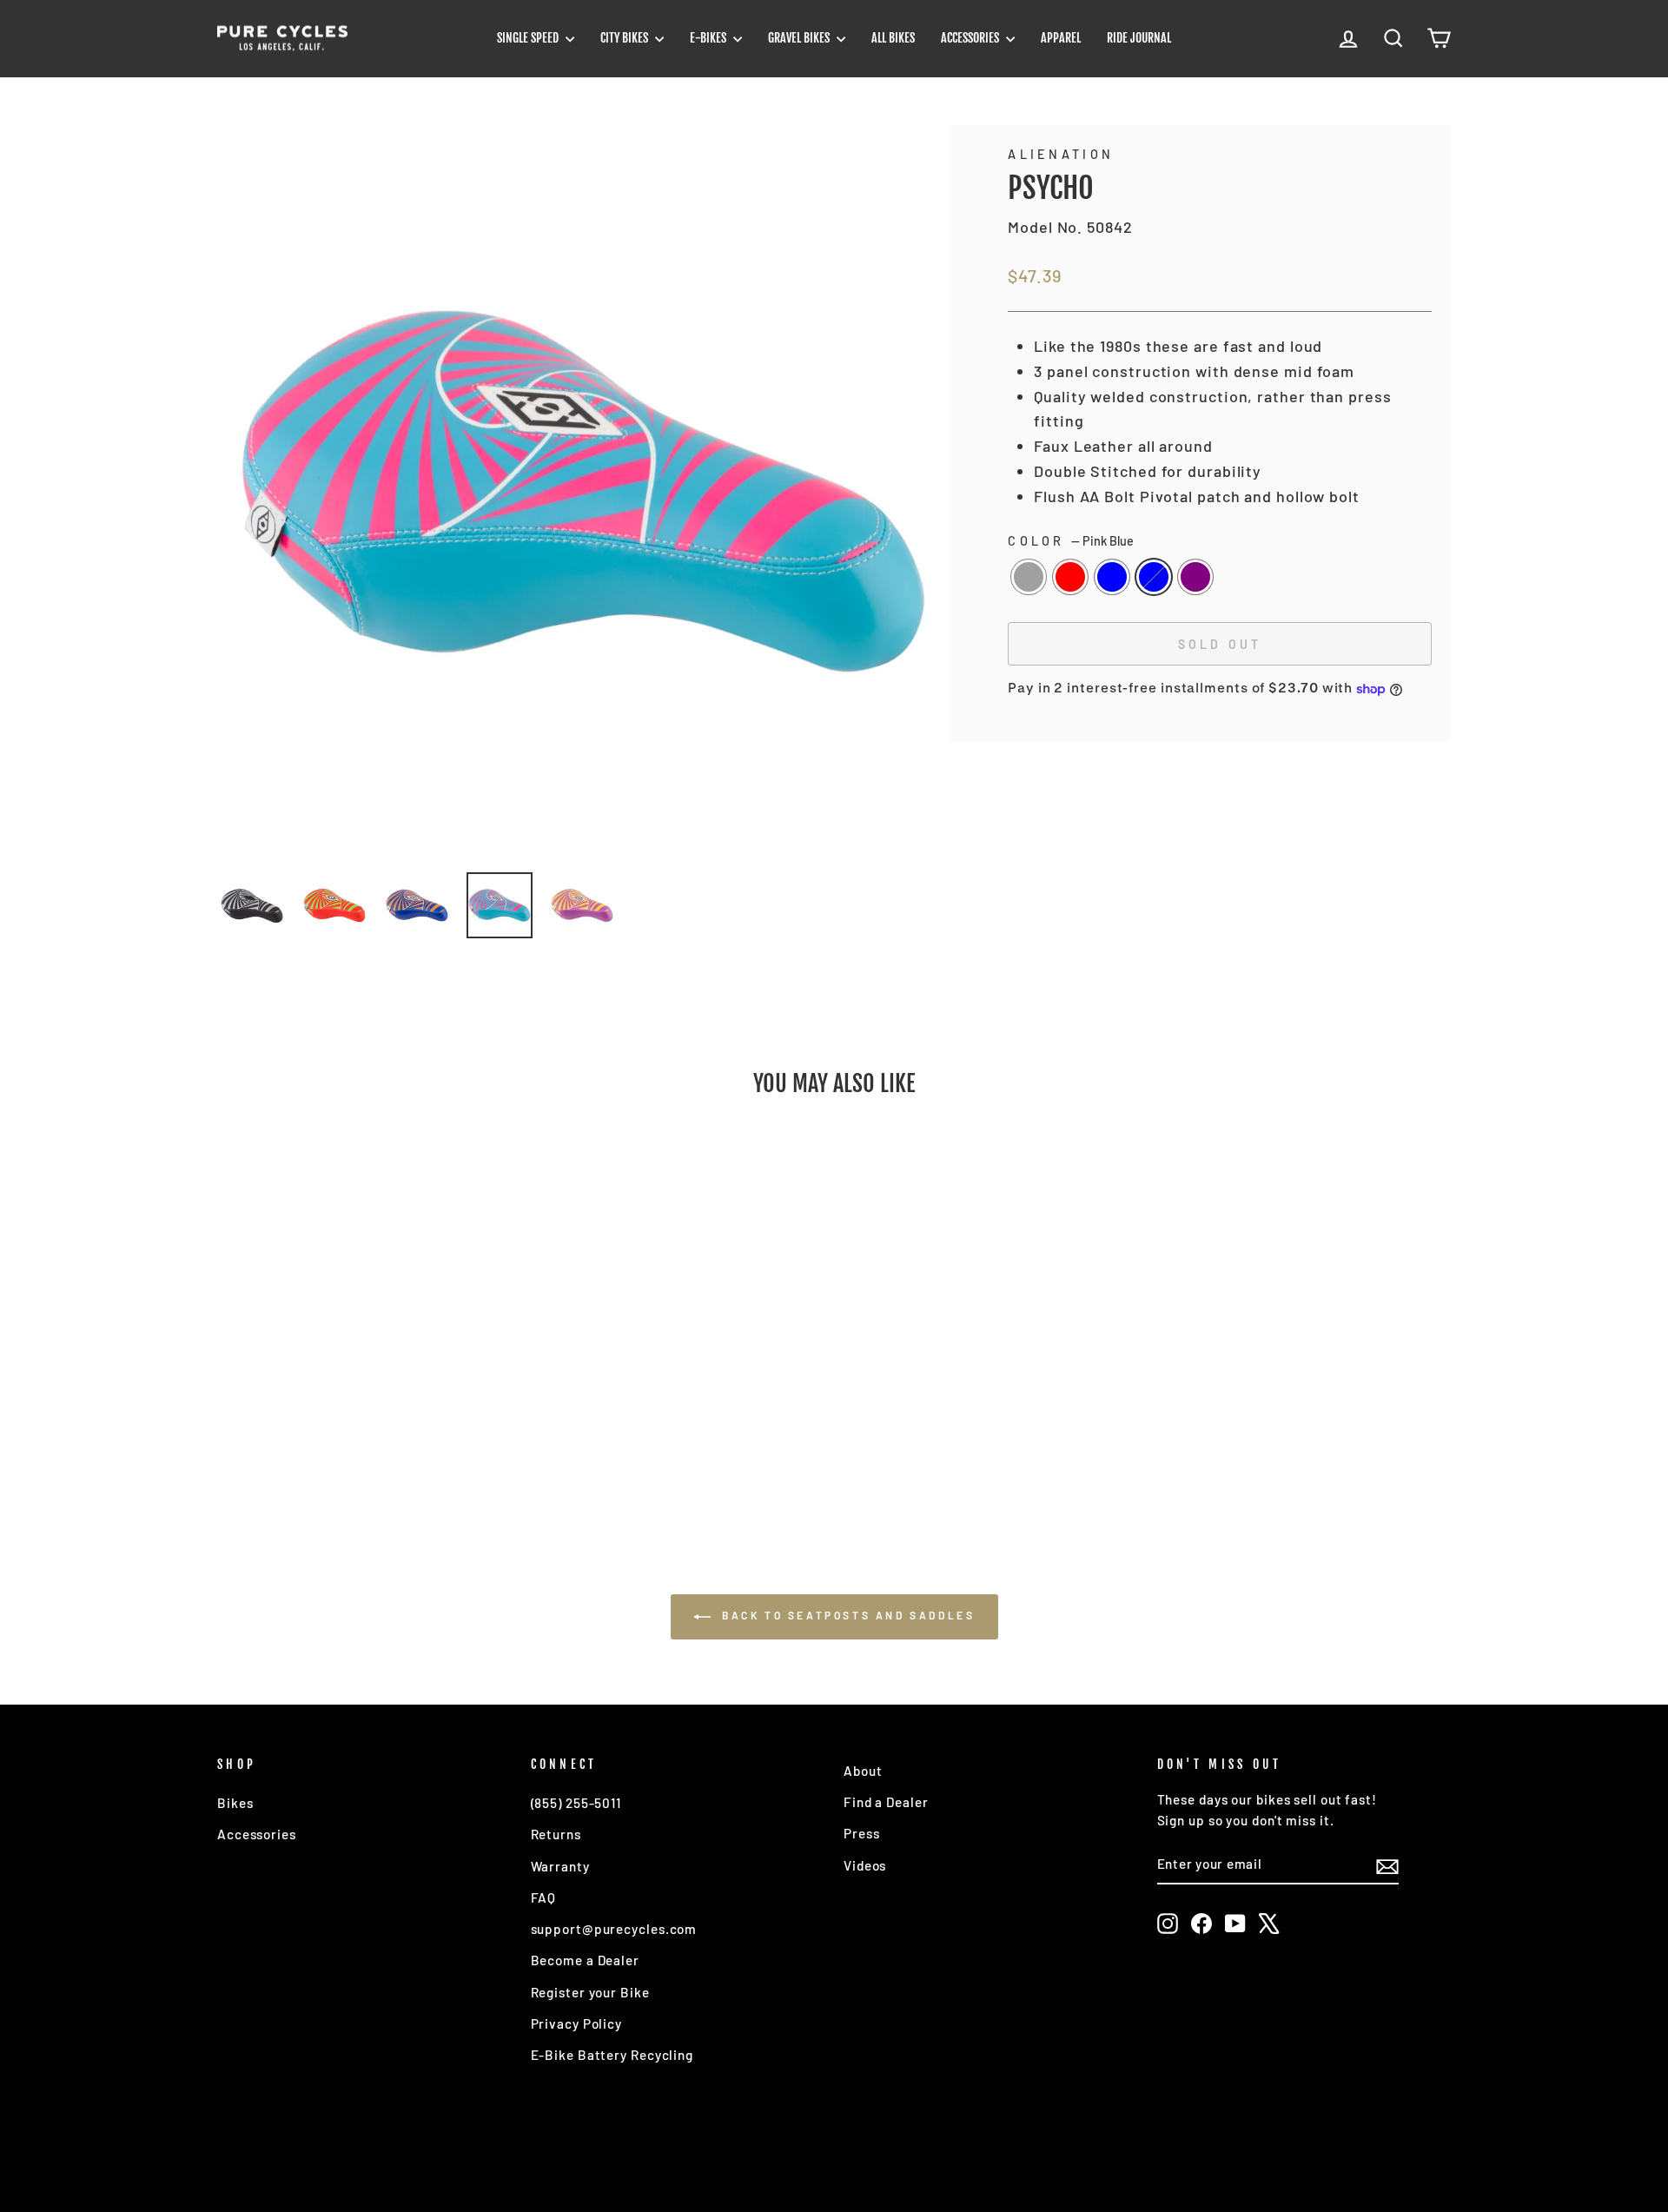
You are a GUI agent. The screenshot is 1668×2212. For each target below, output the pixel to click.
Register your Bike (590, 1992)
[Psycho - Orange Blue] (364, 1448)
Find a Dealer (886, 1802)
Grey (1029, 577)
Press (862, 1833)
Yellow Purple (1195, 577)
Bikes (235, 1803)
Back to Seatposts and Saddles (847, 1615)
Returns (556, 1834)
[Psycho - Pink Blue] (388, 1448)
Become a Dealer (586, 1960)
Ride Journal (1139, 38)
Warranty (560, 1866)
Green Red (1070, 577)
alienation (1061, 154)
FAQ (544, 1897)
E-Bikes (709, 38)
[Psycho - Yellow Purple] (411, 1448)
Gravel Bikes (800, 38)
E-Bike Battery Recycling (612, 2055)
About (863, 1771)
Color (1071, 541)
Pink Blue (1154, 577)
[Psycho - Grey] (318, 1448)
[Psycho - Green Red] (341, 1448)
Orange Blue (1112, 577)
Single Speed (529, 38)
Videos (865, 1865)
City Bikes (625, 38)
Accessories (971, 38)
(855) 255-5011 (576, 1803)
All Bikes (893, 38)
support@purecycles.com (614, 1929)
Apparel (1061, 38)
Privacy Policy (577, 2023)
